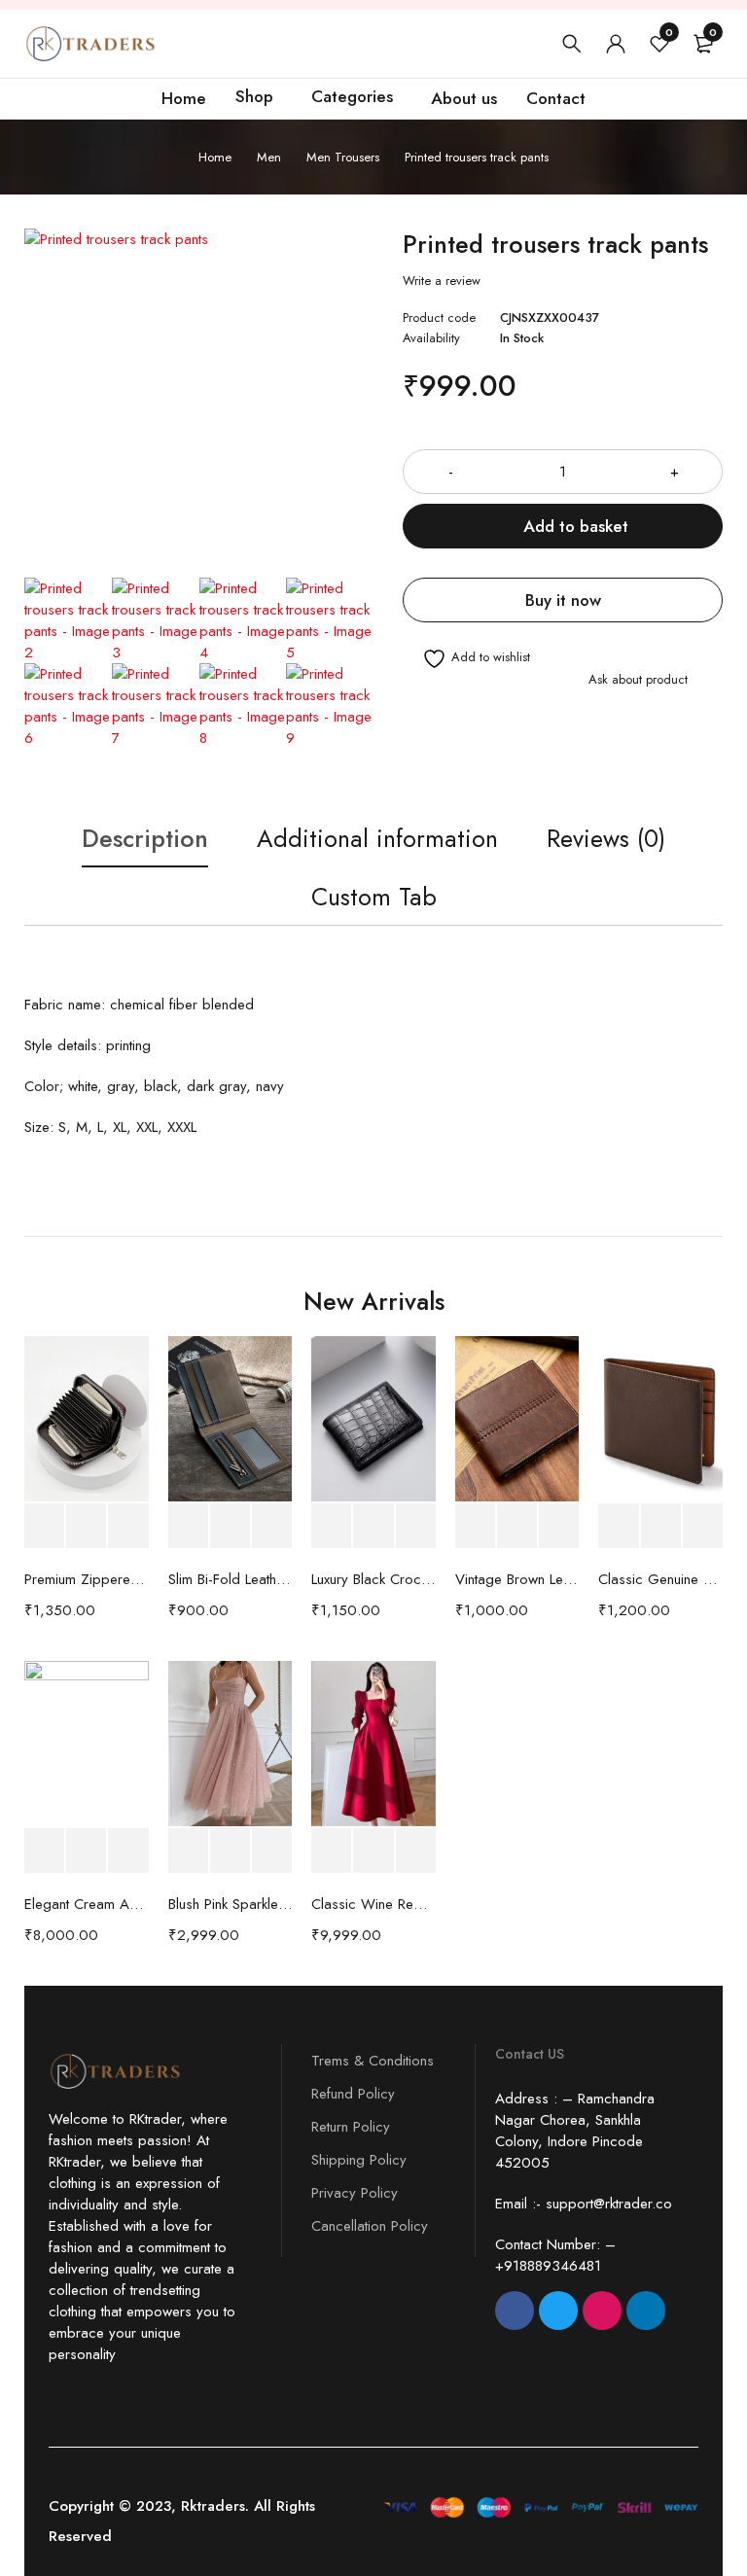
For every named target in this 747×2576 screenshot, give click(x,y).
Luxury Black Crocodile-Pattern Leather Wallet (373, 1579)
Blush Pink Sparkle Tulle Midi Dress (231, 1904)
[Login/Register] (616, 44)
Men (269, 157)
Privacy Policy (355, 2193)
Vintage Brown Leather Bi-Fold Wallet (517, 1579)
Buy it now (563, 600)
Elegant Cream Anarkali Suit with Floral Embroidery (87, 1904)
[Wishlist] (466, 659)
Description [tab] (145, 838)
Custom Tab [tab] (374, 897)
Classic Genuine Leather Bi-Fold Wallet (660, 1579)
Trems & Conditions (373, 2061)
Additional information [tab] (377, 838)
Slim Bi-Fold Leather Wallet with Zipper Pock (231, 1579)
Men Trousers (343, 157)
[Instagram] (602, 2311)
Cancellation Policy (370, 2226)
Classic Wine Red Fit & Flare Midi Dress (373, 1904)
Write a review (442, 281)
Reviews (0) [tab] (606, 838)
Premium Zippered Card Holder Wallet (87, 1579)
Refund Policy (353, 2094)
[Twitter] (558, 2311)
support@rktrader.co (609, 2204)
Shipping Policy (359, 2160)
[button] (44, 1526)
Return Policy (351, 2127)
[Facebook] (515, 2311)
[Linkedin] (646, 2311)
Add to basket (576, 526)
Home (215, 157)
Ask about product (638, 679)
